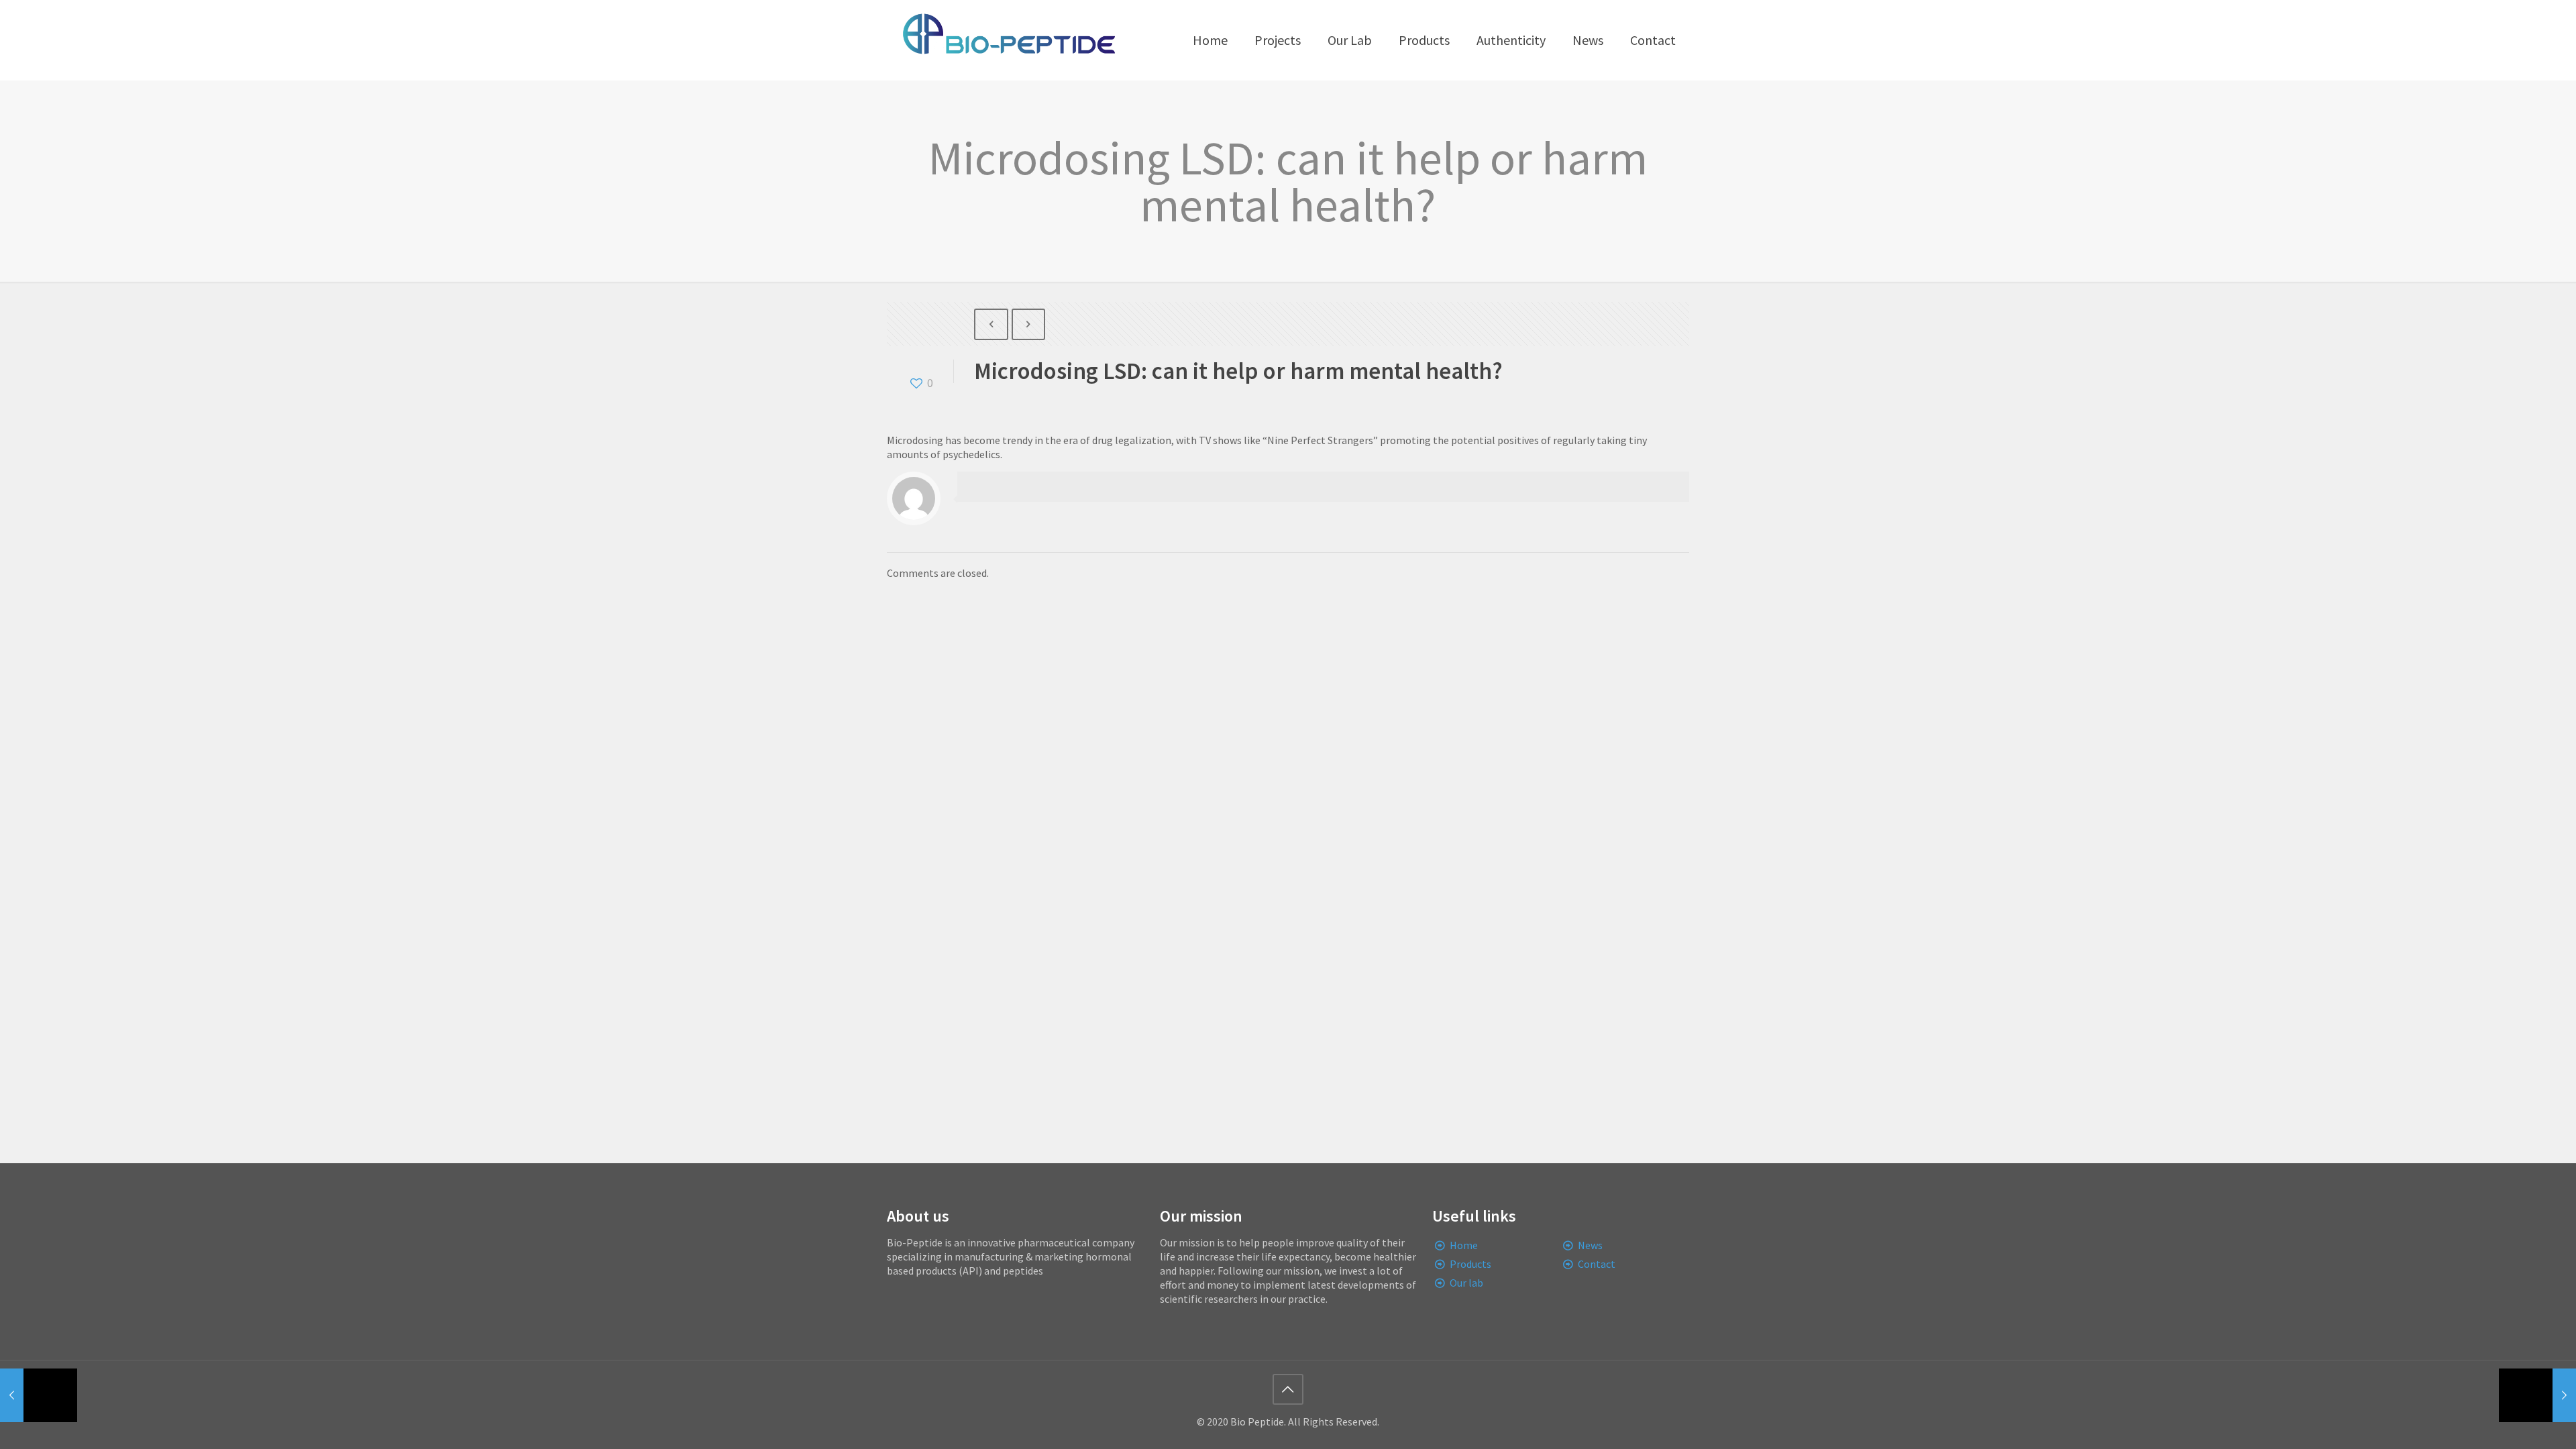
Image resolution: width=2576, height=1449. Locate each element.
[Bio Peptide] (1008, 40)
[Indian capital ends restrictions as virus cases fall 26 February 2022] (39, 1395)
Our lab (1466, 1283)
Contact (1597, 1264)
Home (1464, 1245)
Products (1470, 1264)
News (1590, 1245)
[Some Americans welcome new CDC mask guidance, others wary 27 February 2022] (2537, 1395)
